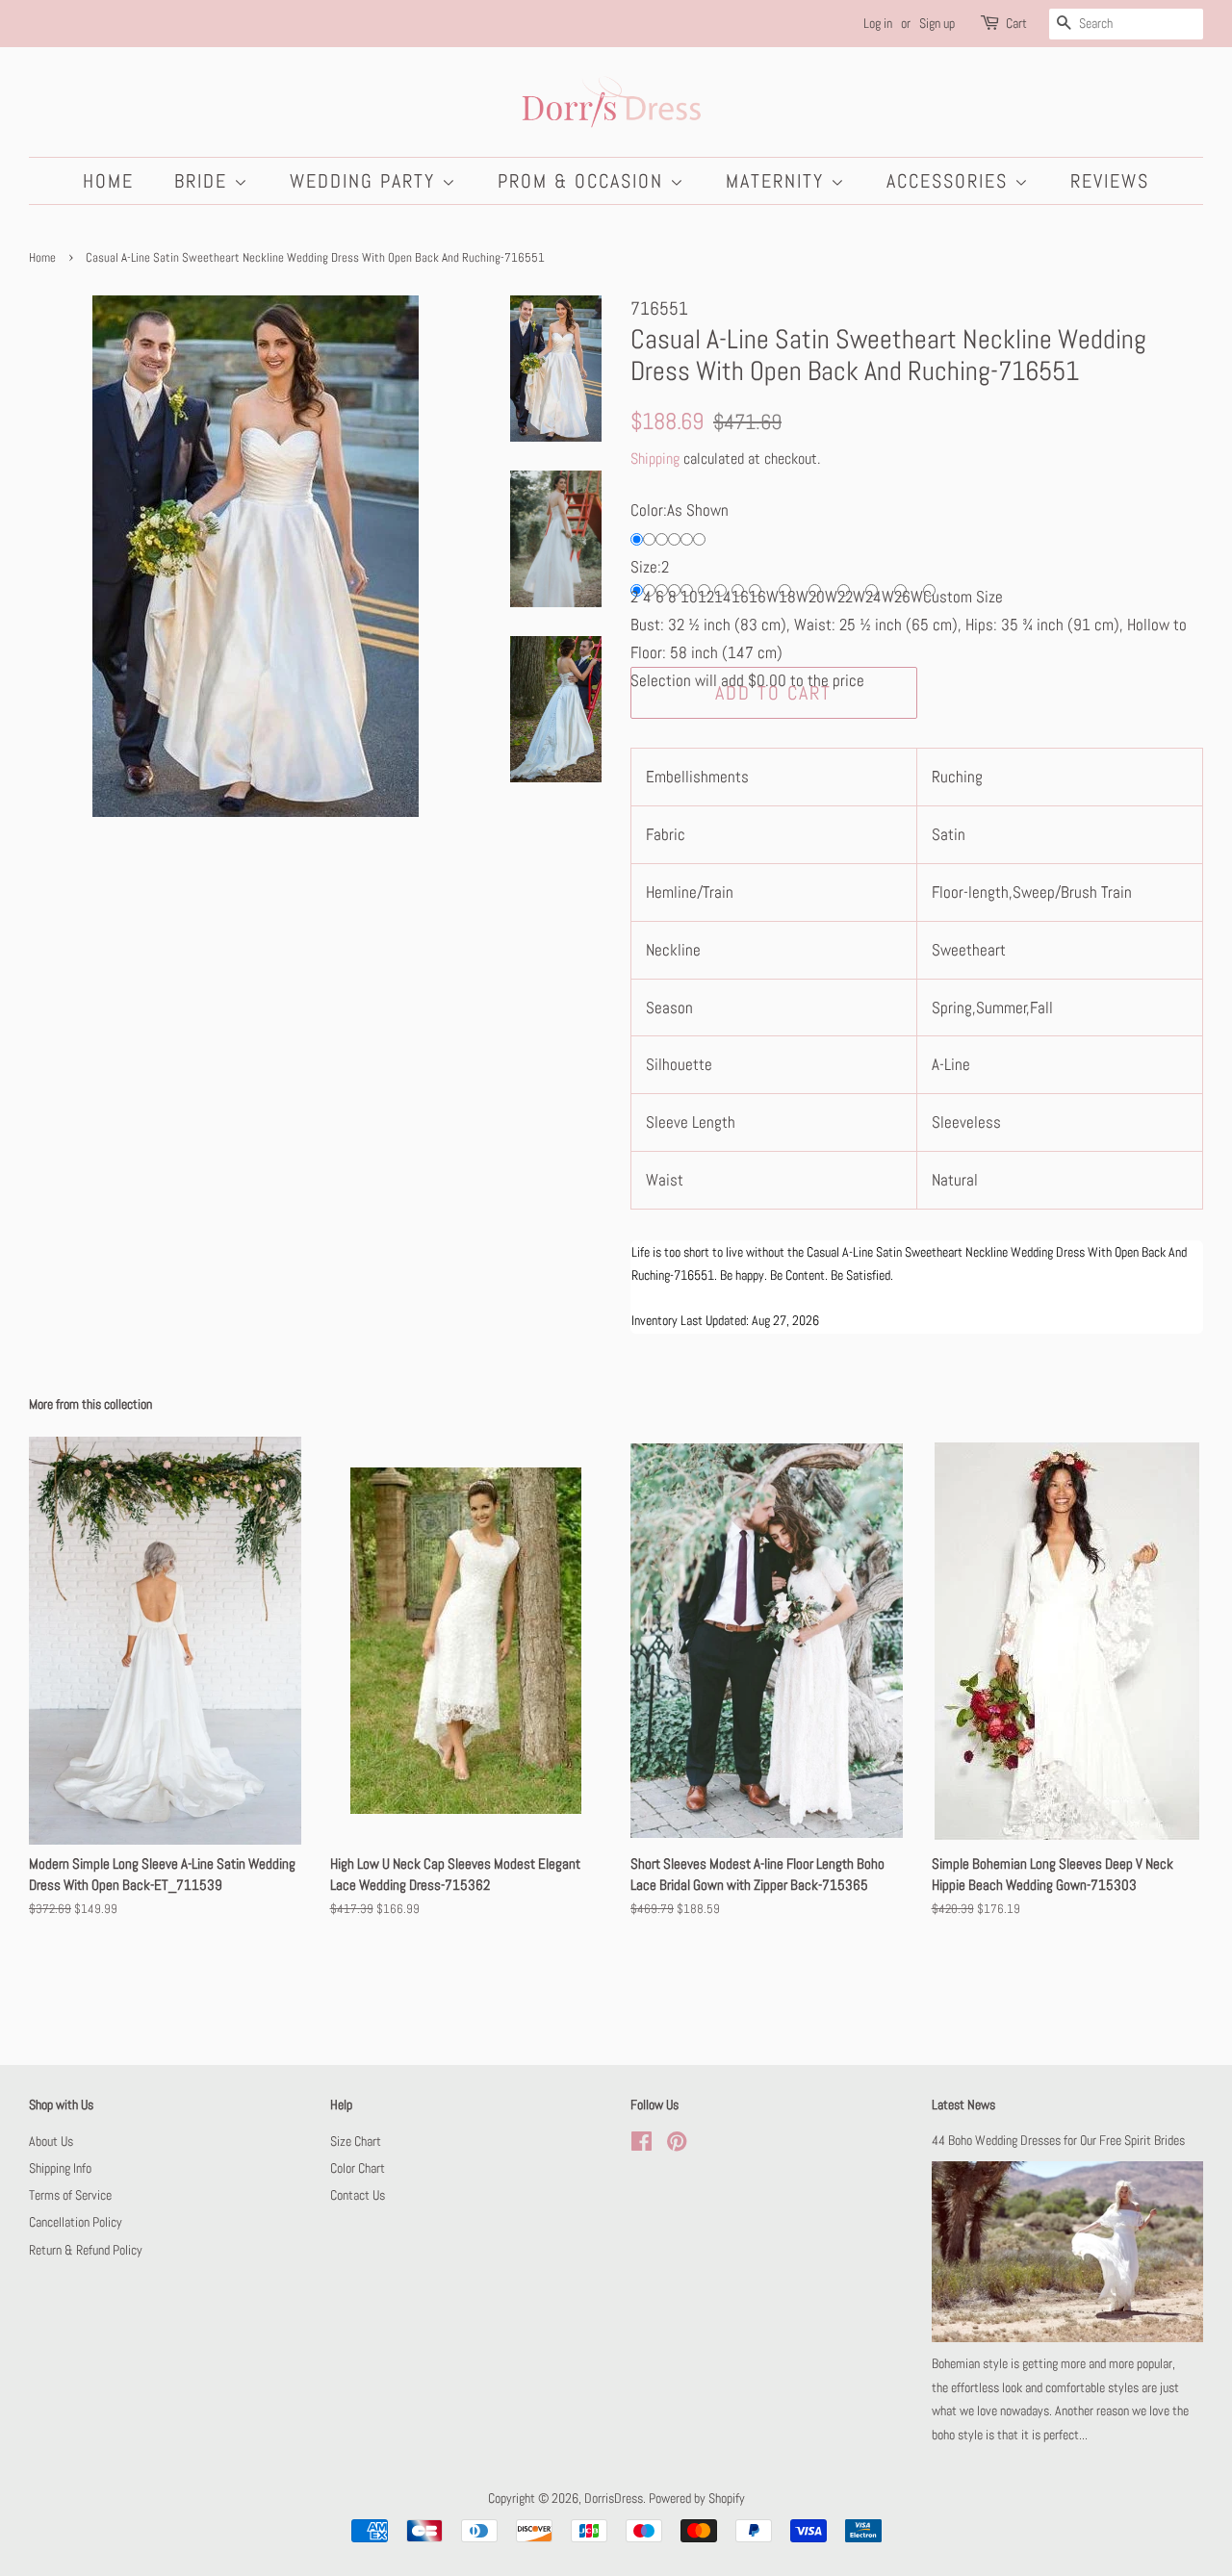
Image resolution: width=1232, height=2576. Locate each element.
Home (108, 181)
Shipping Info (60, 2168)
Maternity (778, 181)
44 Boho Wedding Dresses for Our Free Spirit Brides (1058, 2140)
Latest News (963, 2104)
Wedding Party (366, 181)
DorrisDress (614, 2498)
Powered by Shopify (697, 2498)
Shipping (655, 459)
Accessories (950, 181)
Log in (878, 23)
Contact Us (358, 2195)
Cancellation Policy (76, 2222)
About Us (51, 2141)
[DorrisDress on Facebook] (642, 2145)
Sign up (937, 23)
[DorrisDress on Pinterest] (677, 2145)
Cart (1016, 23)
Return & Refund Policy (86, 2250)
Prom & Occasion (584, 181)
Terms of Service (70, 2195)
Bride (204, 181)
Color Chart (358, 2168)
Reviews (1110, 181)
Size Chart (356, 2141)
